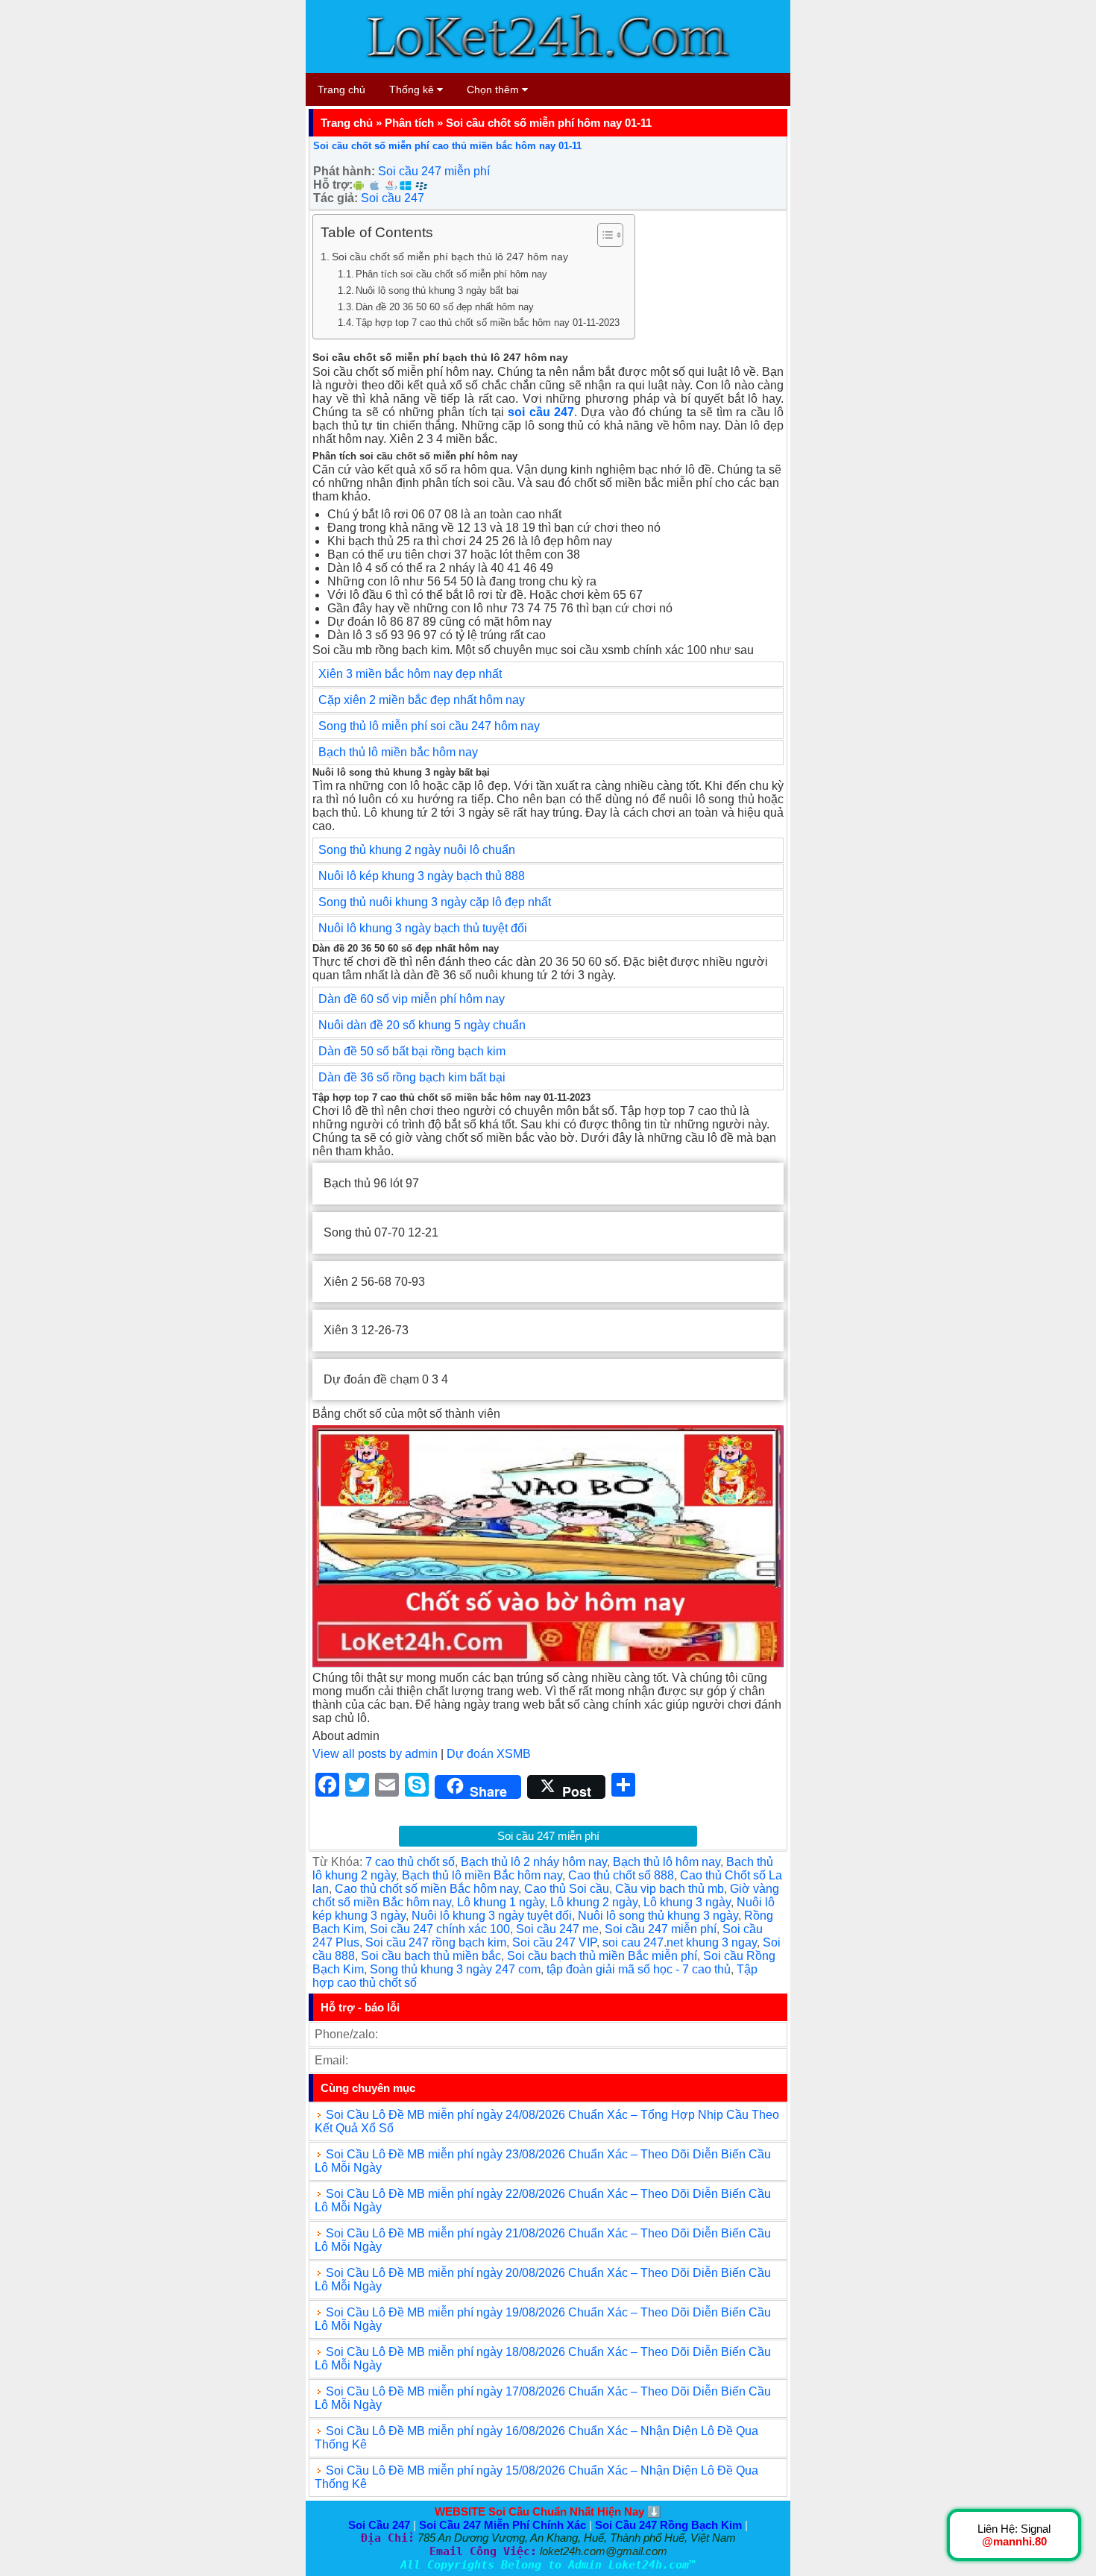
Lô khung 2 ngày (594, 1902)
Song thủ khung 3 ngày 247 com (455, 1969)
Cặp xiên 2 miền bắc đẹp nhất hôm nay (422, 700)
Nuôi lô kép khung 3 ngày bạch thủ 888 (423, 876)
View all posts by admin (375, 1754)
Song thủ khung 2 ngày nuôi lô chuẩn (417, 850)
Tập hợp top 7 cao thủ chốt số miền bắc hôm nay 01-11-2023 (488, 323)
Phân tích (409, 123)
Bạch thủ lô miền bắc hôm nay (398, 752)
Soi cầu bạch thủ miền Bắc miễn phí (602, 1956)
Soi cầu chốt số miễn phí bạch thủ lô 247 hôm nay (450, 257)
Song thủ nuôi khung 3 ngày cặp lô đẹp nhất (435, 902)
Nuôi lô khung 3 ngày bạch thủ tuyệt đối (423, 928)
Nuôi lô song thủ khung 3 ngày (658, 1916)
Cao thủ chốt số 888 (621, 1875)
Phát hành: (344, 171)
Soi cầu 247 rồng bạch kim (436, 1942)
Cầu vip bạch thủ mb (670, 1889)
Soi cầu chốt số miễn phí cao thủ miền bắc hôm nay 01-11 (447, 146)
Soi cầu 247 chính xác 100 (440, 1929)
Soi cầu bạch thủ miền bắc (431, 1956)
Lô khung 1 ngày (501, 1902)
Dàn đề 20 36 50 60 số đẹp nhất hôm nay (445, 307)
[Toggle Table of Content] (603, 235)
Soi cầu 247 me (557, 1929)
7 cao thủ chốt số (410, 1862)
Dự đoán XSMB (489, 1754)
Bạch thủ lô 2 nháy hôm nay (534, 1862)
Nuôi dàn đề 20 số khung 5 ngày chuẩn (422, 1025)
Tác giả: (336, 198)
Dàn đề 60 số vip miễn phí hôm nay (412, 999)
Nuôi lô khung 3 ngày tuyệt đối (492, 1916)
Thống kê (413, 89)
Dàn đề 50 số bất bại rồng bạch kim (412, 1051)
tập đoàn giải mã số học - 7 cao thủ (639, 1969)
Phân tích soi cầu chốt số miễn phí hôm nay (451, 274)
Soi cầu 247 (393, 198)
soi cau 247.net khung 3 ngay (680, 1942)
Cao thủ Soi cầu (567, 1889)
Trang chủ (341, 89)
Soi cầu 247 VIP (554, 1942)
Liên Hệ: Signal (1014, 2535)
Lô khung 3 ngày (687, 1902)
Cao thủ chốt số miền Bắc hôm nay (426, 1889)
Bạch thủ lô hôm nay (667, 1862)
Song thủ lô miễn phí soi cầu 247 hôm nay (429, 726)
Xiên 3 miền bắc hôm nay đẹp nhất (410, 674)
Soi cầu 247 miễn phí (434, 171)
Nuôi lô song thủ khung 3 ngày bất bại (437, 290)
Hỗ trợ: (333, 185)
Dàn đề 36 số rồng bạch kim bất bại (412, 1077)
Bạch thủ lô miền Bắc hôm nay (482, 1875)
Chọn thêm (494, 89)
